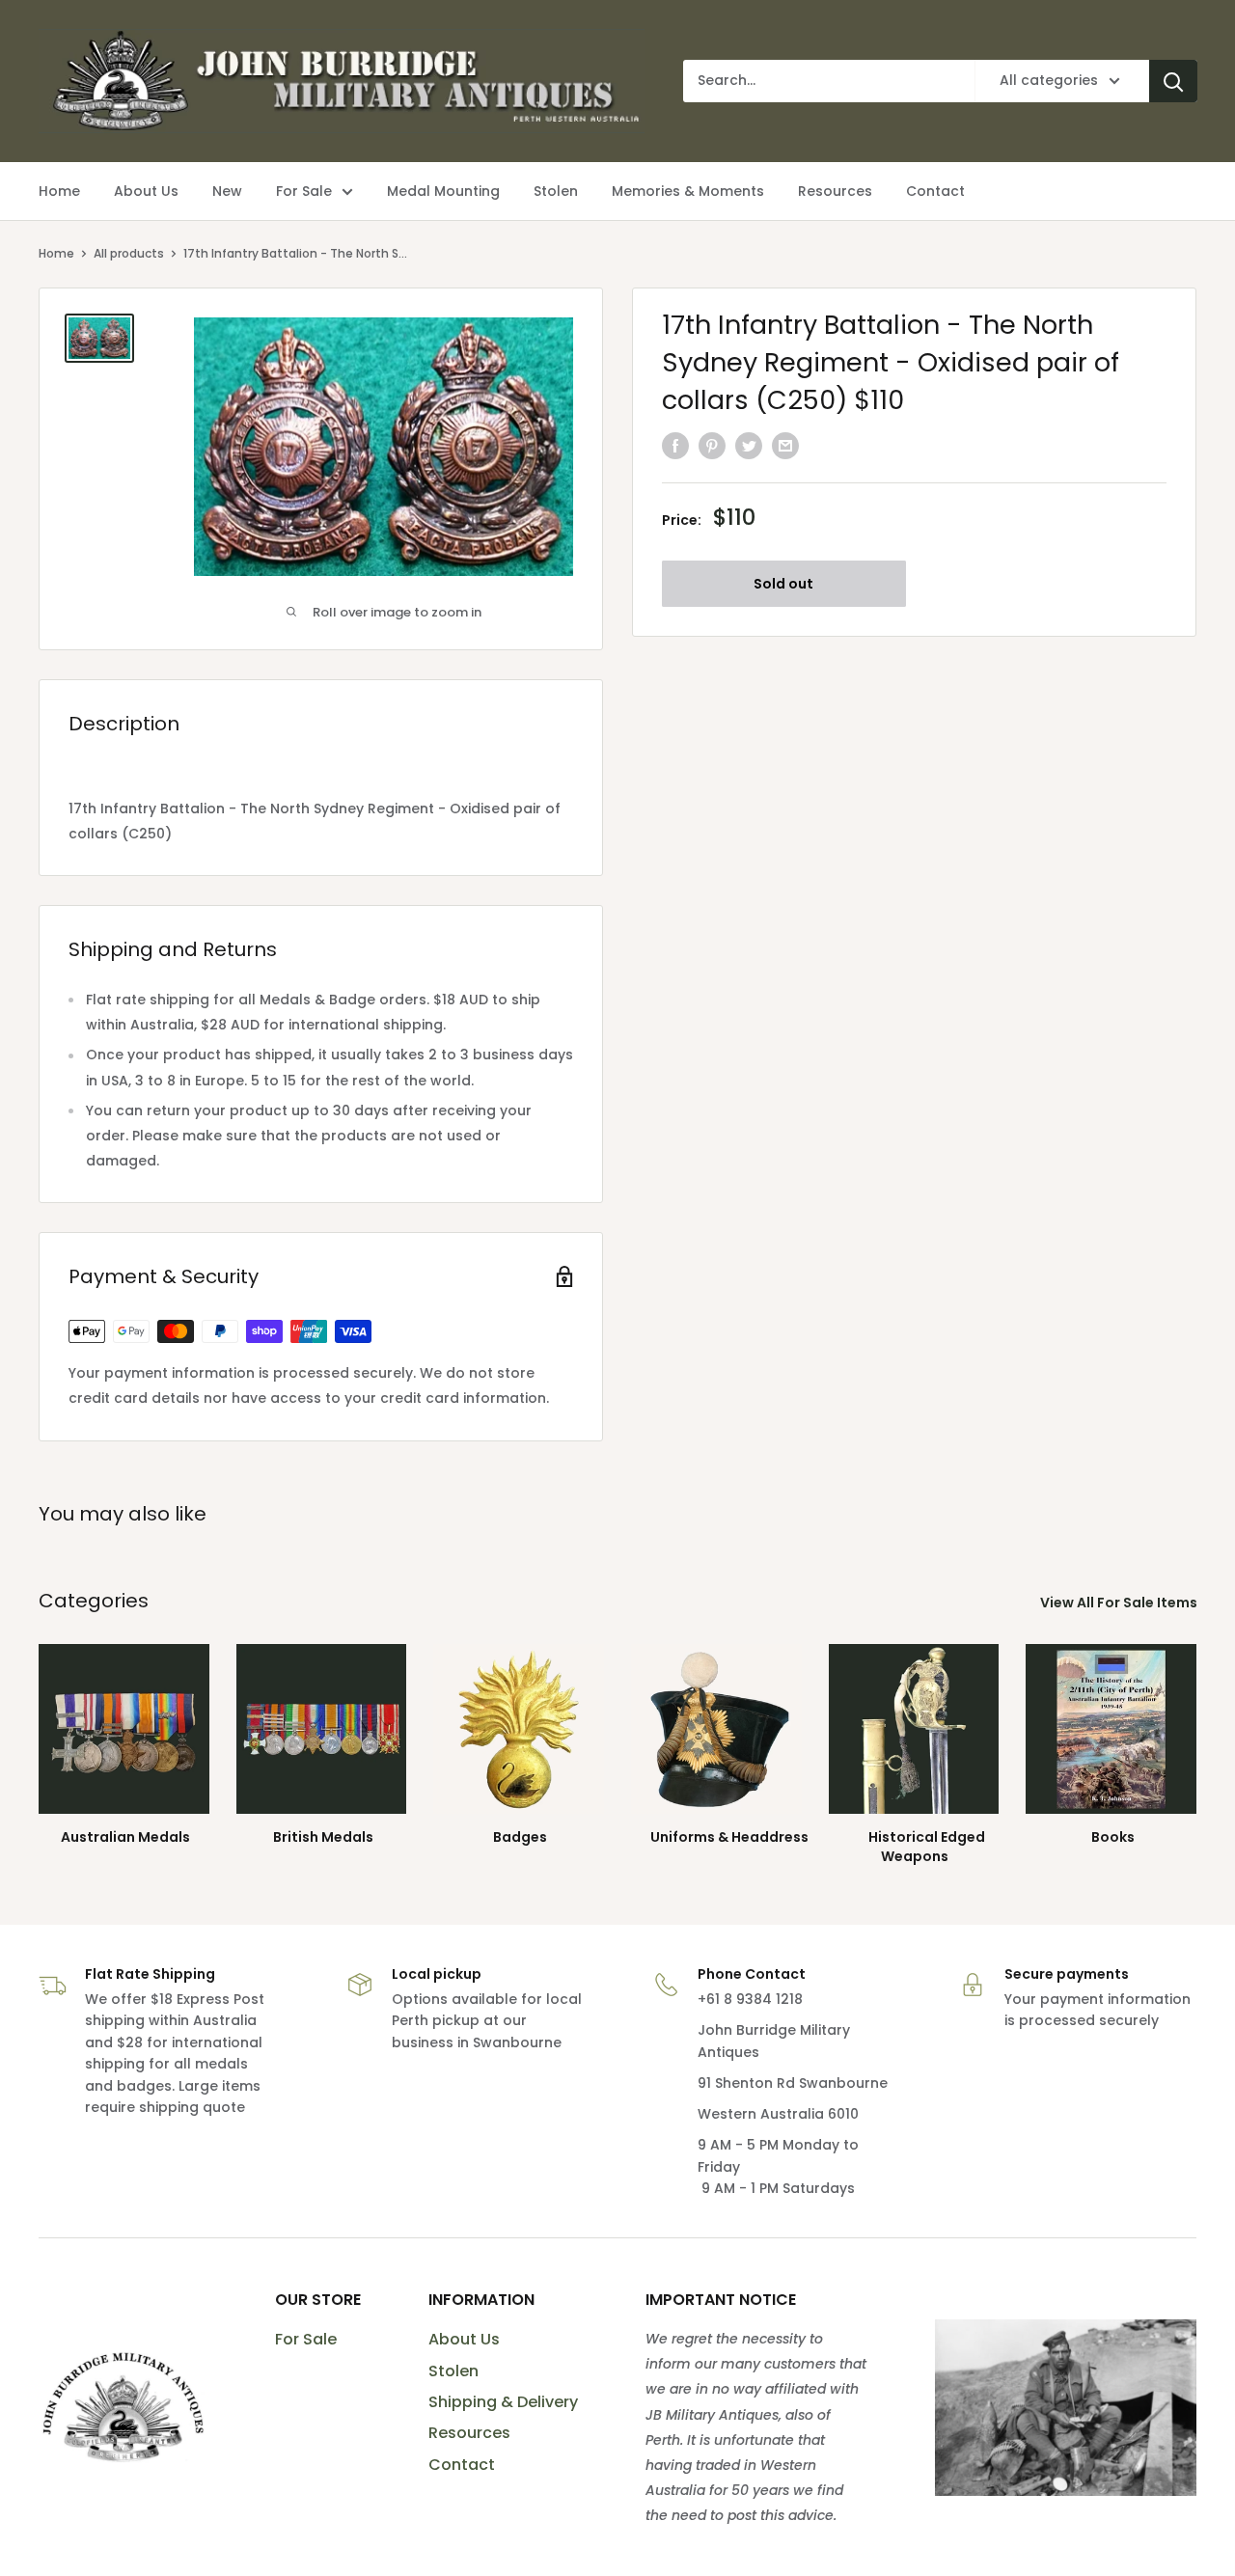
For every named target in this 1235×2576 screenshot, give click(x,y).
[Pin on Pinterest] (712, 445)
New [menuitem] (227, 191)
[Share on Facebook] (675, 445)
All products (129, 253)
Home (56, 253)
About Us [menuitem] (146, 191)
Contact (462, 2465)
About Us (464, 2339)
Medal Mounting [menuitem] (443, 191)
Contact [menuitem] (935, 191)
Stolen (453, 2371)
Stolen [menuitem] (556, 191)
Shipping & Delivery (503, 2402)
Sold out (783, 583)
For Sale (306, 2339)
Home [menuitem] (59, 191)
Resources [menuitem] (835, 191)
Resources (469, 2433)
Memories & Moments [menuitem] (688, 191)
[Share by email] (785, 445)
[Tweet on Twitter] (749, 445)
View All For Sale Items (1120, 1603)
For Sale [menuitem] (304, 191)
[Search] (1173, 81)
